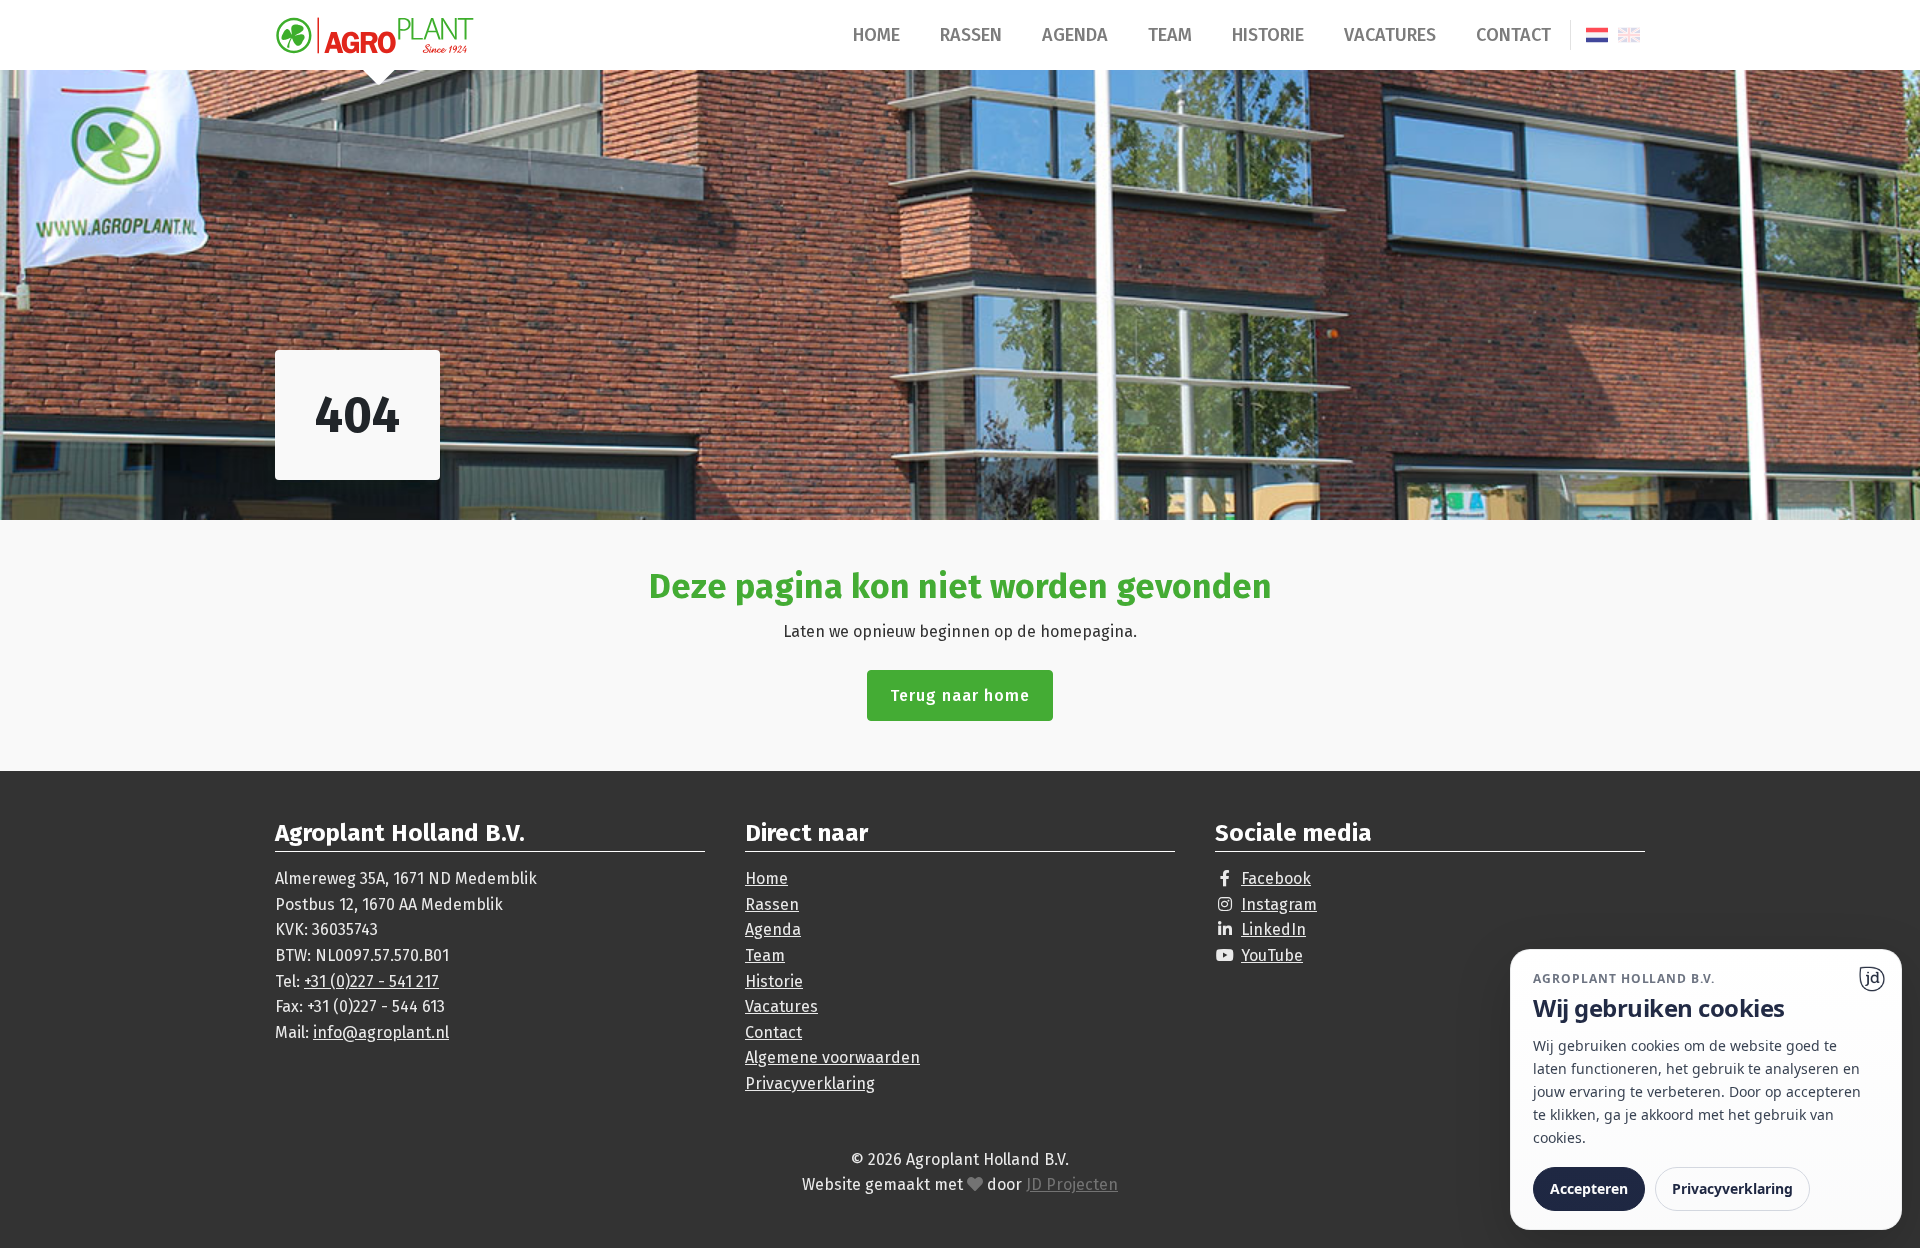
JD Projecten (1072, 1184)
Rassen (971, 35)
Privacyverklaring (810, 1083)
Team (1170, 35)
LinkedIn (1273, 929)
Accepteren (1589, 1188)
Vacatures (1390, 35)
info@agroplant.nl (381, 1032)
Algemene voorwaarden (832, 1057)
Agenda (1075, 35)
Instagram (1279, 904)
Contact (1513, 35)
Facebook (1276, 878)
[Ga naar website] (1872, 979)
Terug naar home (960, 695)
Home (876, 35)
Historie (1268, 35)
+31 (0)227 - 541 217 (371, 981)
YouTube (1272, 955)
